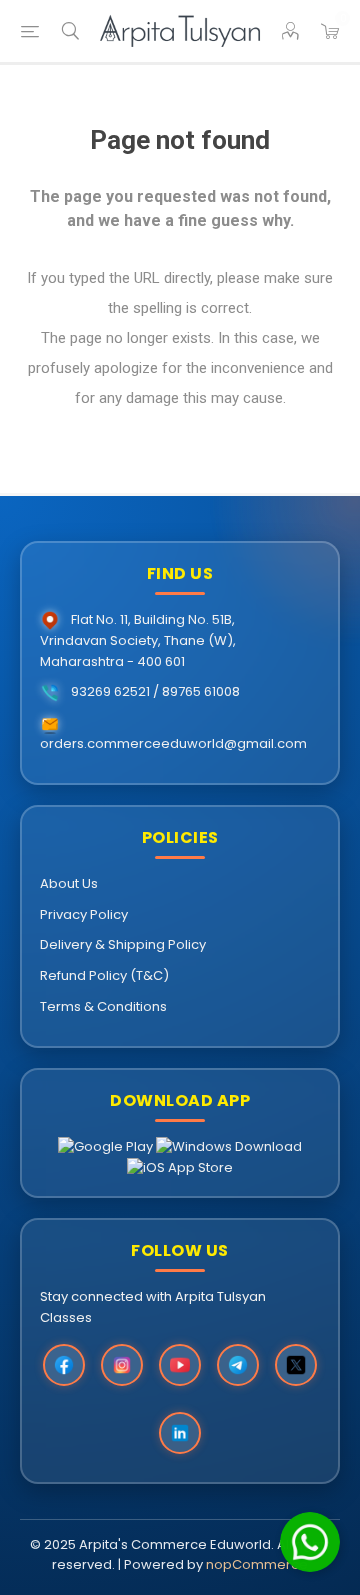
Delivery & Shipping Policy (123, 944)
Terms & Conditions (103, 1006)
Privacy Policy (84, 914)
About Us (69, 883)
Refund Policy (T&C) (104, 975)
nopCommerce (257, 1564)
